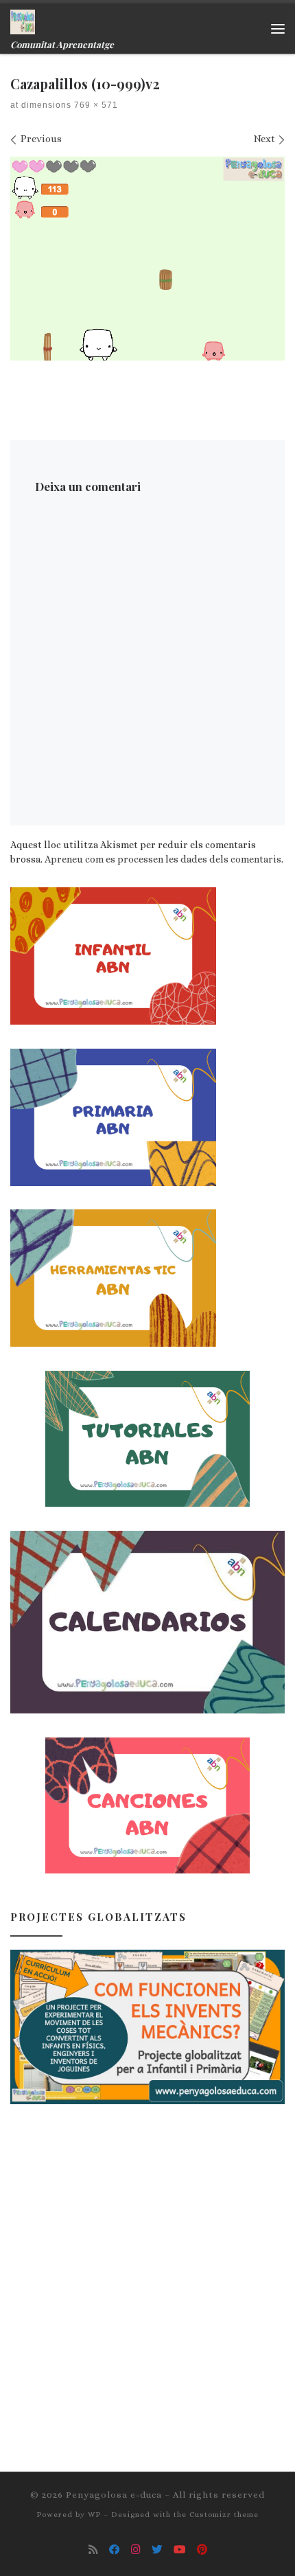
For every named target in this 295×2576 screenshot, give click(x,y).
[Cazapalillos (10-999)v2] (147, 259)
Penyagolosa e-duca (114, 2495)
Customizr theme (224, 2515)
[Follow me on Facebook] (115, 2550)
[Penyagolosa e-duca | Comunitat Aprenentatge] (23, 20)
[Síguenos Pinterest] (202, 2550)
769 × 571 (95, 105)
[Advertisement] (147, 2275)
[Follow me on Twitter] (157, 2550)
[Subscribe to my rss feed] (93, 2550)
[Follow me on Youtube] (180, 2550)
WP (94, 2515)
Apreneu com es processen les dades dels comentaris (163, 859)
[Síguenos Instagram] (136, 2550)
